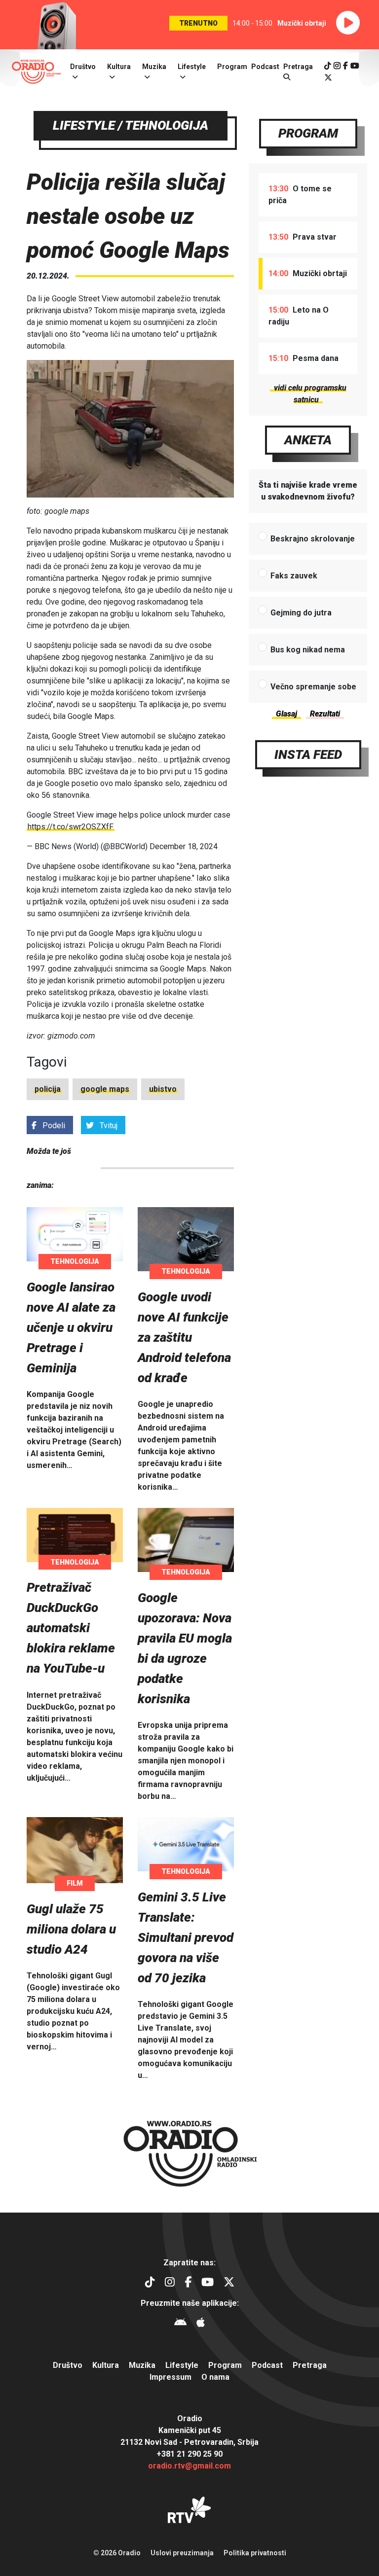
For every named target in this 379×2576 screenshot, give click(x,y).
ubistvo (163, 1089)
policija (48, 1089)
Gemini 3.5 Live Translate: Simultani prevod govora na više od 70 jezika (186, 1937)
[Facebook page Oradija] (345, 66)
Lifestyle (192, 67)
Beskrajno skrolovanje (313, 539)
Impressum (171, 2377)
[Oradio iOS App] (201, 2324)
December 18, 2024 (184, 846)
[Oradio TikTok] (328, 66)
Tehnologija (75, 1261)
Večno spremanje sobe (313, 687)
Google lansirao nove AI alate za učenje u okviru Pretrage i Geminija (71, 1327)
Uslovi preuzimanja (182, 2553)
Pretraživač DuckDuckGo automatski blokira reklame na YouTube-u (71, 1628)
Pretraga (310, 2365)
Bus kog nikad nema (308, 650)
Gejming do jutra (301, 613)
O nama (215, 2377)
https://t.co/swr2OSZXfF (71, 827)
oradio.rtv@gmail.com (189, 2466)
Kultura (119, 67)
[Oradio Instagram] (337, 66)
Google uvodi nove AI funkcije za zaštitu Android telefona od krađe (184, 1337)
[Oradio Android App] (180, 2324)
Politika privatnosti (255, 2553)
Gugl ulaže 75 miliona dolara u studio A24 (71, 1929)
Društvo (83, 67)
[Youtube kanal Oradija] (355, 66)
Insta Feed (308, 754)
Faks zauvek (294, 576)
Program (232, 67)
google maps (105, 1089)
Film (75, 1883)
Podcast (265, 67)
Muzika (154, 67)
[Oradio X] (328, 78)
